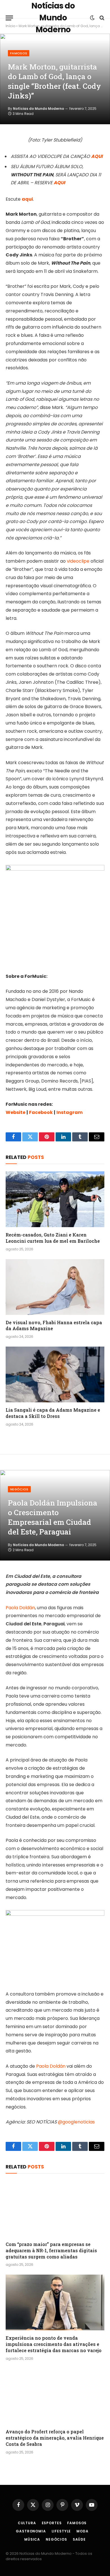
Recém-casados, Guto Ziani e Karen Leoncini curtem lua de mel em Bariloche (53, 1238)
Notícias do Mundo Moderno (38, 109)
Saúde (79, 2539)
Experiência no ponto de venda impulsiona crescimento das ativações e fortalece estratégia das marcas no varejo (54, 2344)
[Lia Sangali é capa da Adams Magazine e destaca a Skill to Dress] (55, 1374)
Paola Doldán (20, 1608)
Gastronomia (31, 2531)
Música (32, 2539)
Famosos (19, 53)
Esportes (52, 2523)
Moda (82, 2531)
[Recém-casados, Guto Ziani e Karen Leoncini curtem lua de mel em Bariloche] (55, 1199)
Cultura (27, 2523)
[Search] (101, 18)
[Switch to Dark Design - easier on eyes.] (92, 18)
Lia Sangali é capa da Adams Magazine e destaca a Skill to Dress (53, 1413)
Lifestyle (61, 2531)
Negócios (19, 1489)
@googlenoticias (76, 2122)
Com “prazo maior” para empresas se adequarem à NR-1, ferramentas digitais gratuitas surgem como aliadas (51, 2250)
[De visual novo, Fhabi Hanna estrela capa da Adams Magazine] (55, 1287)
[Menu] (9, 18)
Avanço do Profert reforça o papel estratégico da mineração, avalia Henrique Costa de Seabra (55, 2438)
